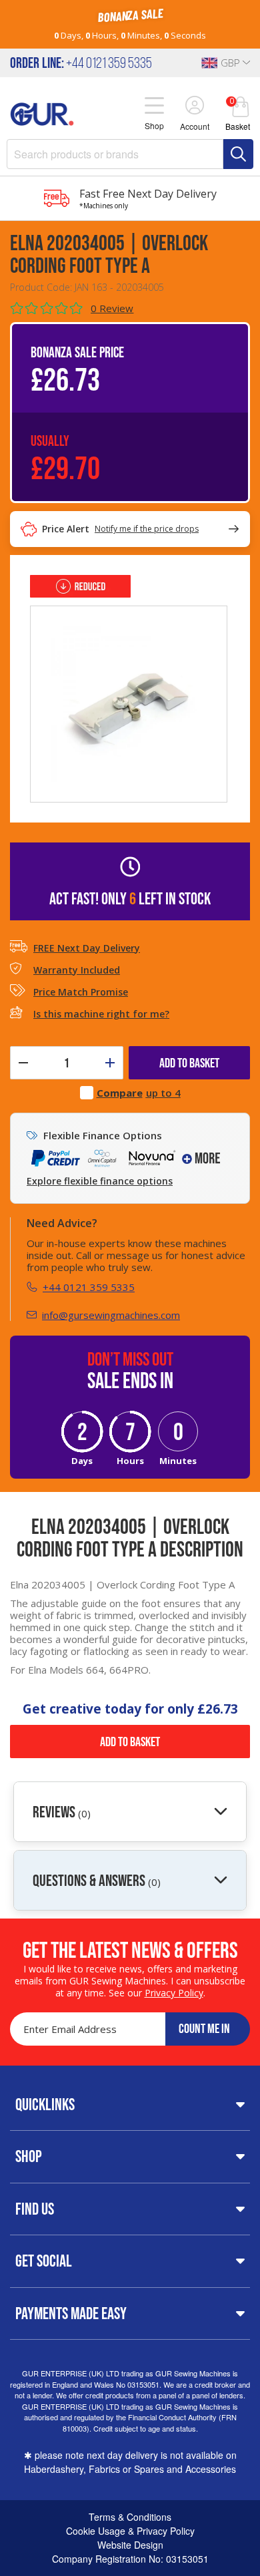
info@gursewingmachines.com (111, 1315)
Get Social (44, 2261)
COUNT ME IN (204, 2028)
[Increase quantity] (110, 1063)
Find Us (35, 2209)
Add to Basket (130, 1742)
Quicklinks (45, 2104)
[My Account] (195, 106)
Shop (29, 2156)
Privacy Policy (174, 1993)
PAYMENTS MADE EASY (71, 2313)
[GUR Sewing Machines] (42, 112)
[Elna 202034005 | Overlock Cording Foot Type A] (129, 703)
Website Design (130, 2545)
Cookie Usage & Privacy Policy (130, 2531)
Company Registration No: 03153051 (130, 2559)
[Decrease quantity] (23, 1063)
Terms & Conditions (130, 2517)
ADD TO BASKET (189, 1063)
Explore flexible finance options (100, 1181)
